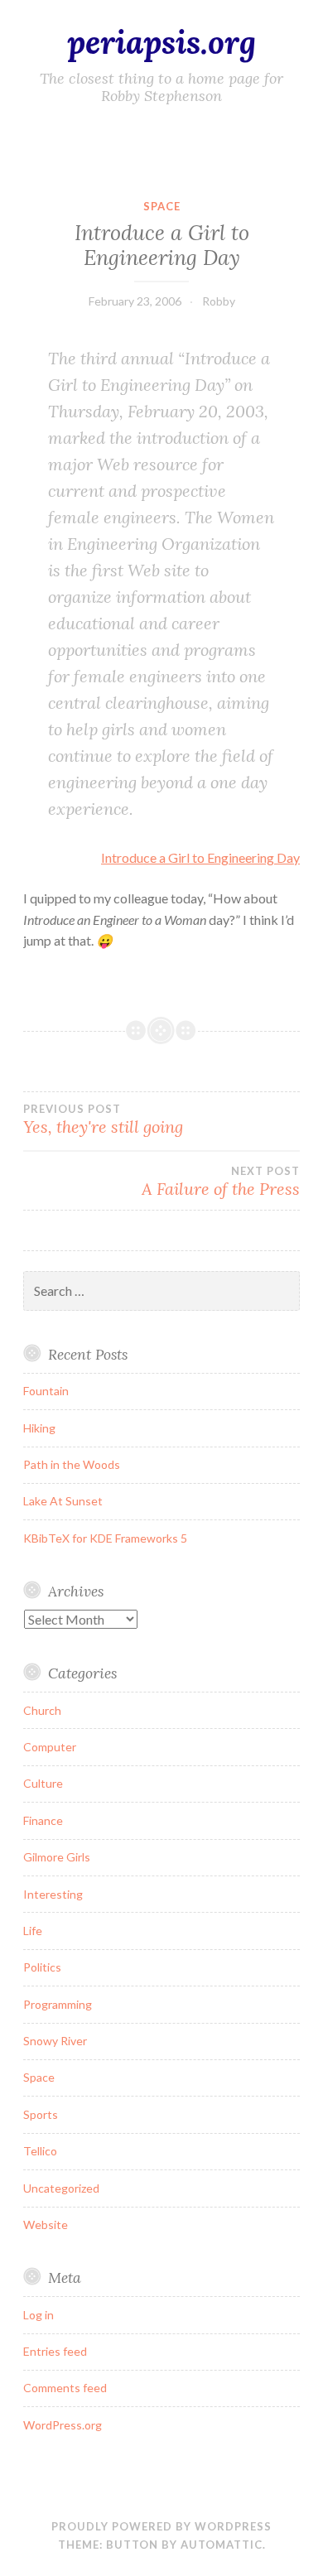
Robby (219, 301)
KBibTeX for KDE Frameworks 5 (105, 1538)
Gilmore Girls (57, 1857)
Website (46, 2225)
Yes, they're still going (103, 1119)
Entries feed (55, 2351)
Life (33, 1931)
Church (42, 1710)
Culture (43, 1783)
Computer (50, 1747)
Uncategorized (61, 2188)
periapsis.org (161, 42)
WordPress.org (63, 2425)
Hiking (39, 1428)
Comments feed (65, 2388)
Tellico (40, 2151)
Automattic (222, 2545)
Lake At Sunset (63, 1501)
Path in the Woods (72, 1464)
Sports (41, 2114)
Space (162, 206)
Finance (43, 1820)
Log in (39, 2315)
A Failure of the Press (221, 1182)
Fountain (46, 1391)
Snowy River (55, 2041)
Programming (58, 2004)
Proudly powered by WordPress (161, 2526)
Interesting (53, 1894)
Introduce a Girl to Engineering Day (200, 857)
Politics (42, 1967)
